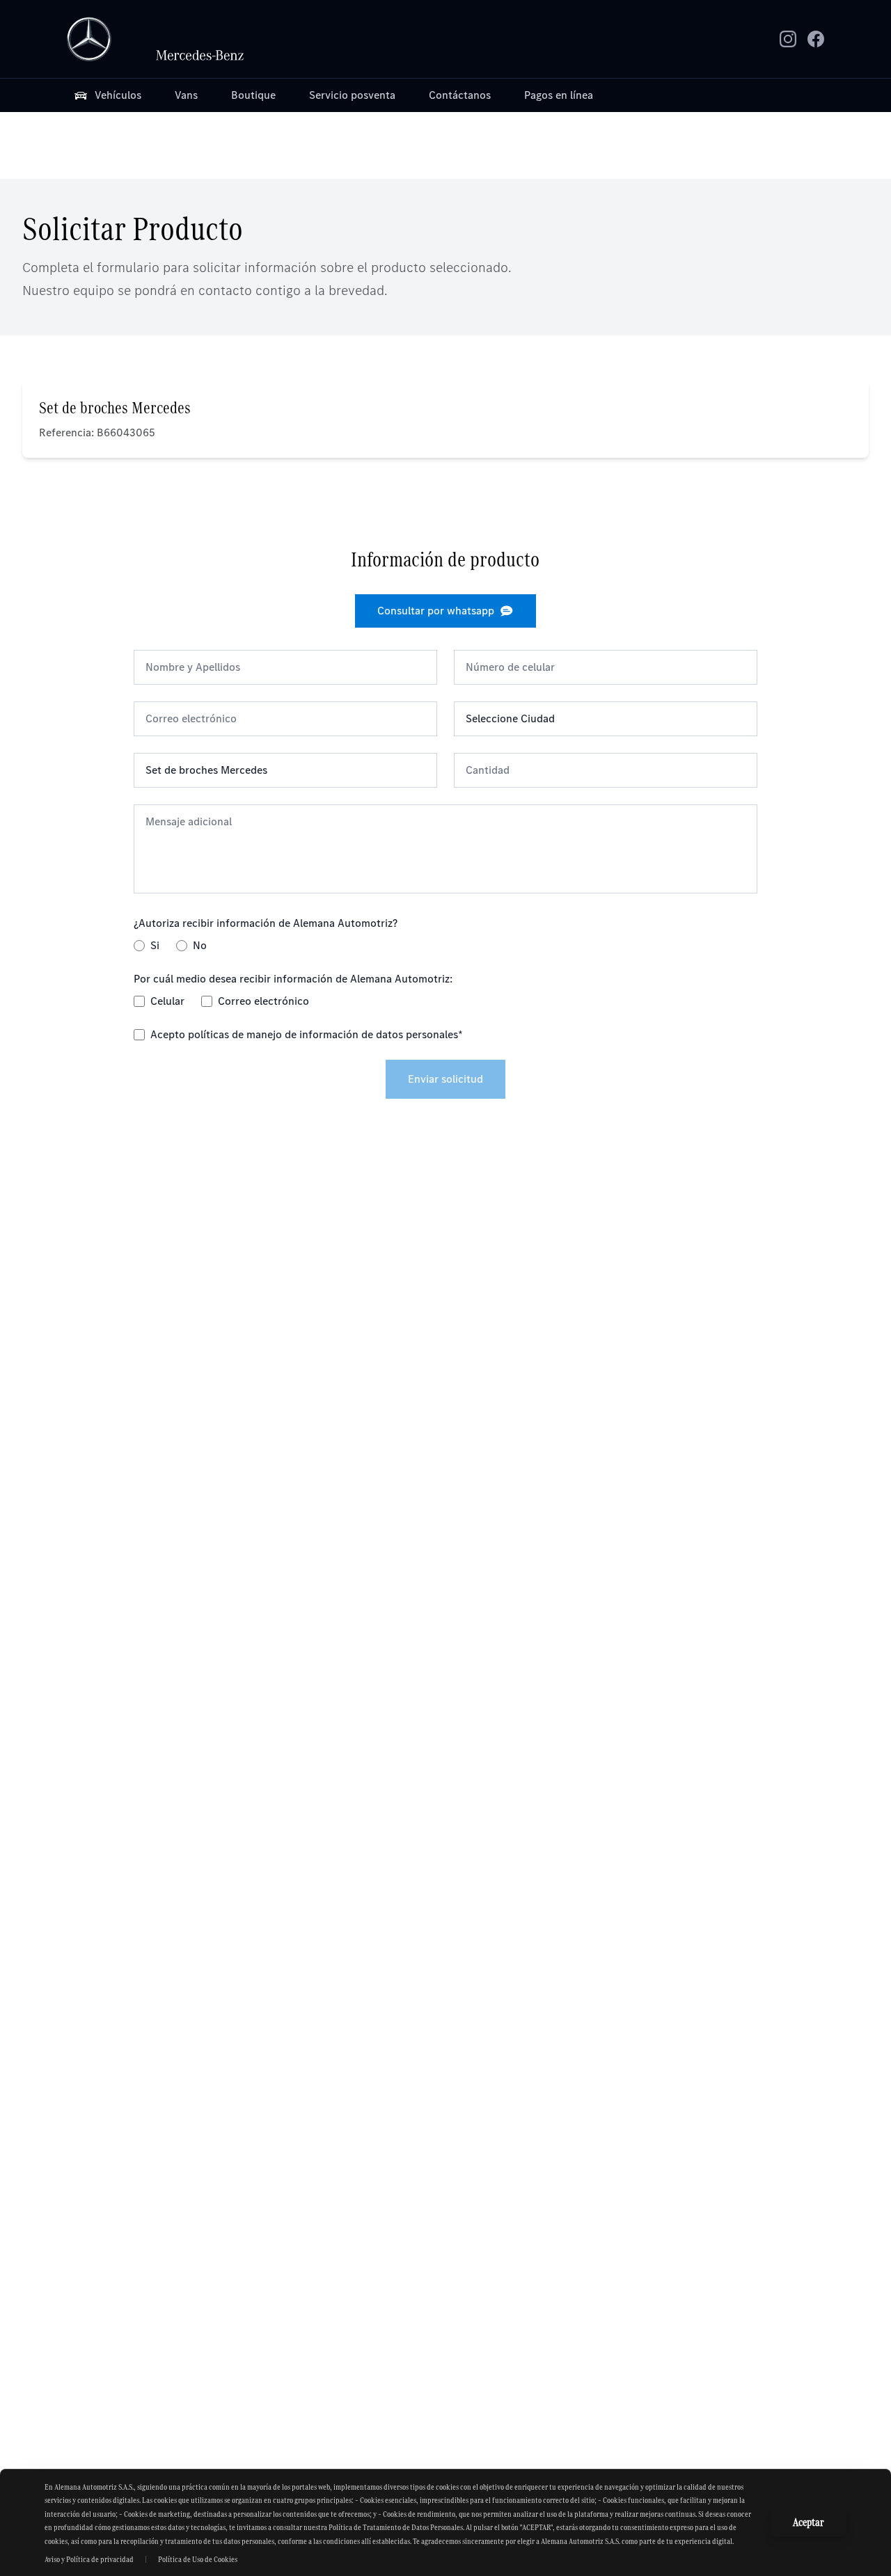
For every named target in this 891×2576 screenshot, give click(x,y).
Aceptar (809, 2522)
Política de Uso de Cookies (198, 2559)
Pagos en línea (559, 95)
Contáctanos (460, 95)
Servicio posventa (352, 95)
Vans (186, 95)
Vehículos (118, 95)
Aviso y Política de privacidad (89, 2559)
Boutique (253, 95)
